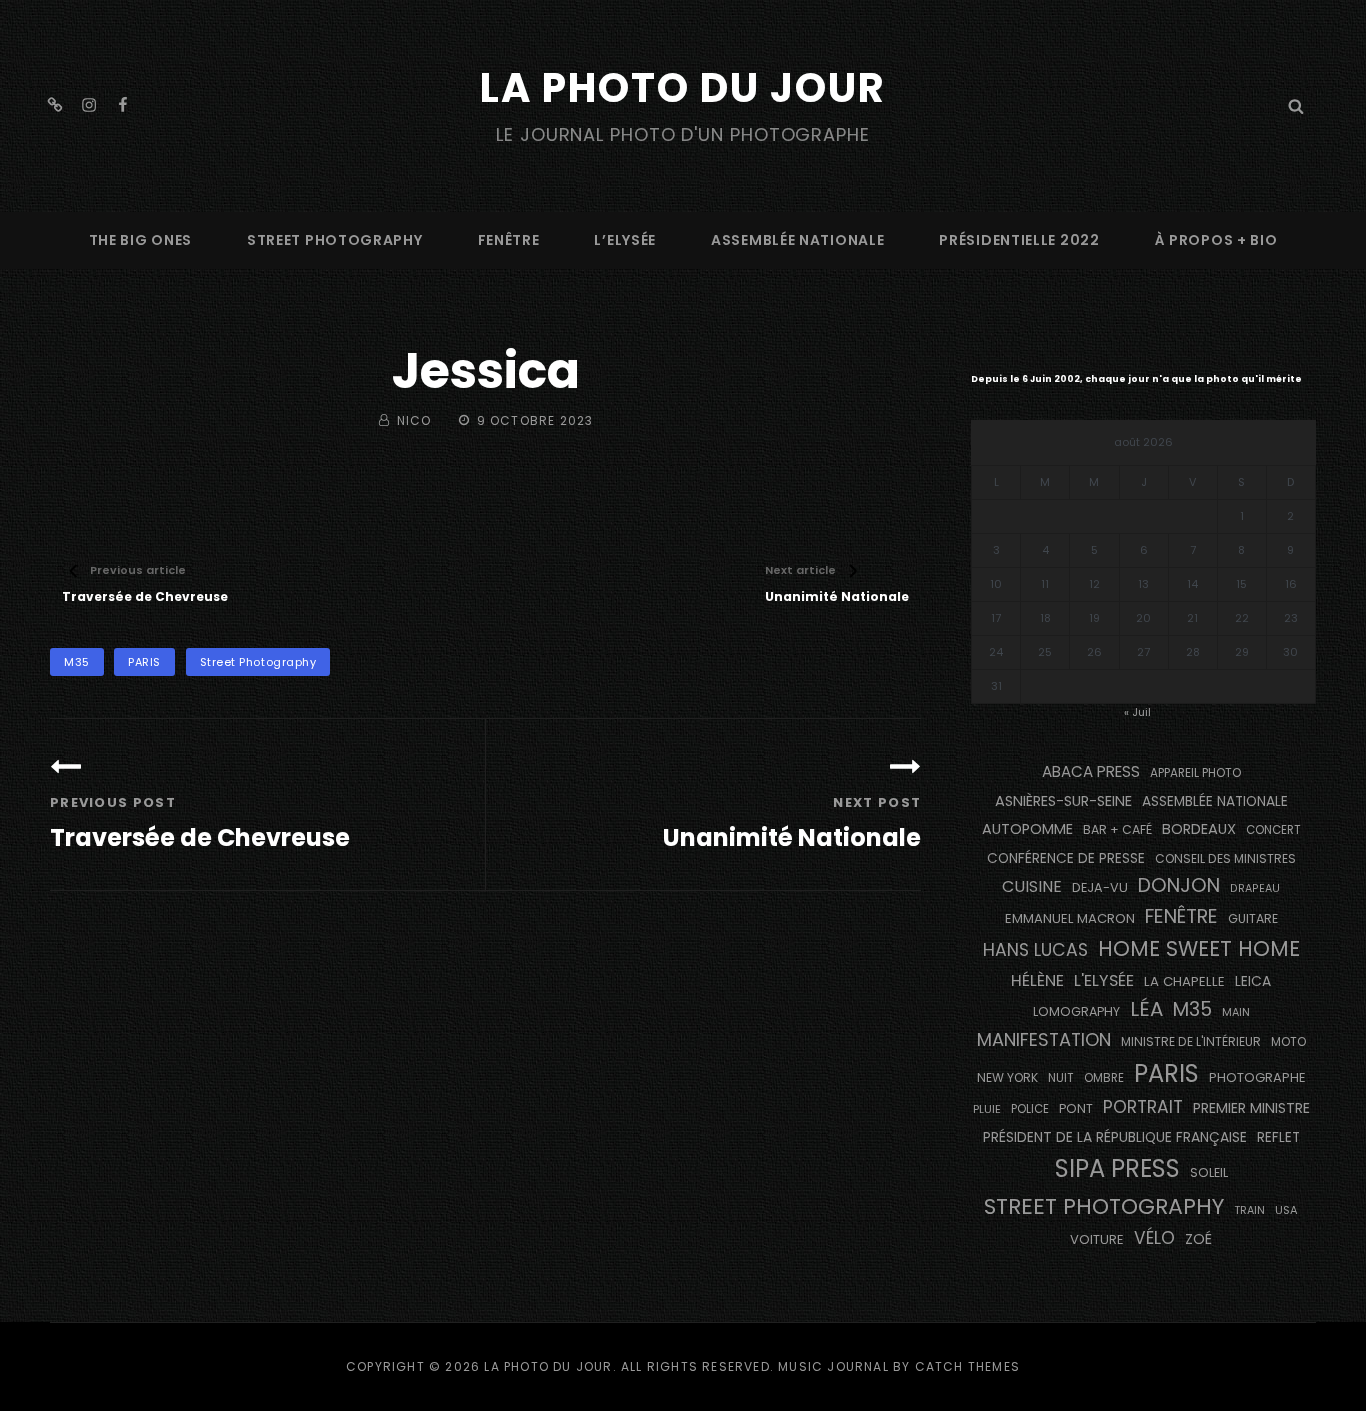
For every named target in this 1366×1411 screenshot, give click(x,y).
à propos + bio (1216, 240)
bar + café (1117, 829)
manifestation (1044, 1039)
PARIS (144, 662)
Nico (414, 420)
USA (1286, 1210)
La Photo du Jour (683, 88)
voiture (1097, 1239)
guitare (1253, 918)
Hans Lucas (1035, 950)
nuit (1061, 1078)
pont (1076, 1108)
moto (1288, 1042)
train (1249, 1210)
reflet (1278, 1137)
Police (1030, 1109)
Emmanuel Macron (1070, 918)
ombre (1104, 1078)
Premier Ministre (1251, 1108)
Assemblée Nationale (797, 240)
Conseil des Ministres (1225, 858)
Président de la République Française (1115, 1137)
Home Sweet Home (1199, 948)
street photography (335, 240)
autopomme (1027, 829)
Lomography (1076, 1011)
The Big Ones (140, 240)
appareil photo (1195, 773)
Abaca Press (1091, 771)
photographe (1257, 1077)
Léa (1146, 1009)
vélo (1154, 1238)
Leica (1253, 981)
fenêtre (509, 240)
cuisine (1032, 886)
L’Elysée (625, 240)
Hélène (1037, 980)
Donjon (1179, 885)
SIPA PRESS (1117, 1168)
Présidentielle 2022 (1019, 240)
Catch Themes (967, 1366)
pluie (987, 1109)
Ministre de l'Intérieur (1191, 1041)
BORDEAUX (1199, 829)
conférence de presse (1066, 858)
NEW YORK (1007, 1077)
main (1236, 1012)
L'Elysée (1104, 980)
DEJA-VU (1100, 887)
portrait (1143, 1107)
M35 (77, 662)
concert (1273, 830)
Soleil (1209, 1172)
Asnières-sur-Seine (1063, 801)
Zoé (1198, 1239)
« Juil (1137, 712)
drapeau (1255, 888)
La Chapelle (1184, 981)
